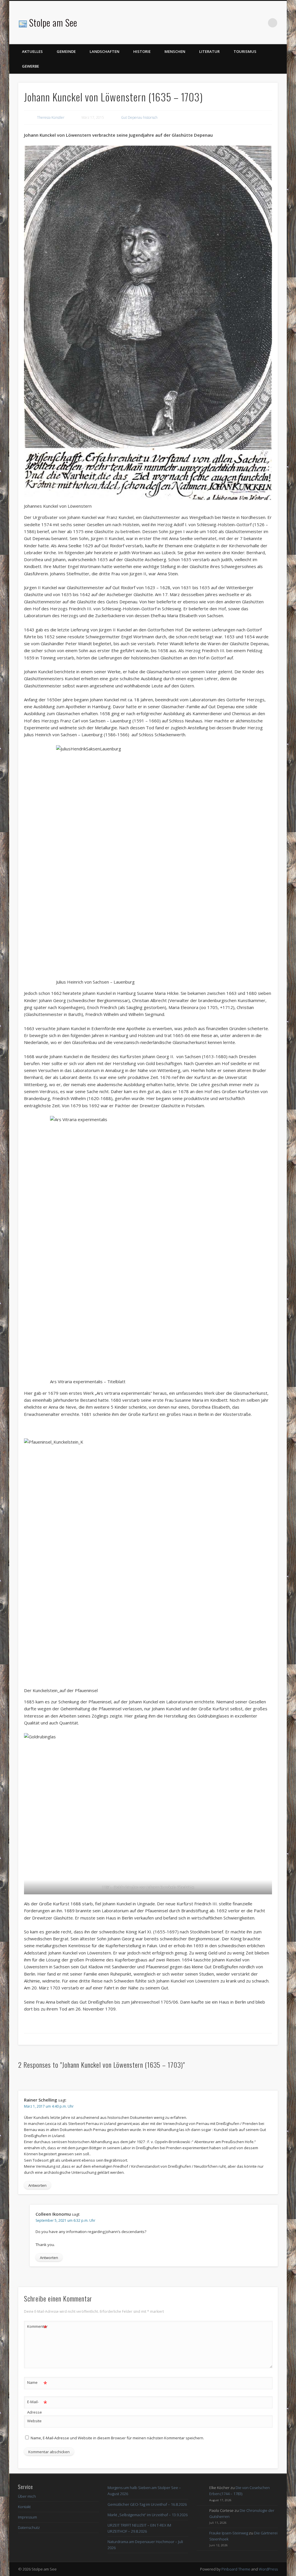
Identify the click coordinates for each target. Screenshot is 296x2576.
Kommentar (37, 2327)
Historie (142, 51)
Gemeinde (66, 51)
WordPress (268, 2569)
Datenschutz (29, 2527)
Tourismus (245, 51)
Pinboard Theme (236, 2569)
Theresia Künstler (51, 117)
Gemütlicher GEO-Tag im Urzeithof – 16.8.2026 (147, 2504)
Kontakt (24, 2507)
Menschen (175, 51)
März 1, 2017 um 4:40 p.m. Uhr (49, 2106)
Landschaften (104, 51)
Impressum (27, 2517)
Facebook (261, 23)
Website (34, 2421)
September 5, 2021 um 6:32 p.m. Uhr (65, 2220)
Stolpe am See (53, 22)
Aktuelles (32, 51)
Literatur (209, 51)
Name (37, 2383)
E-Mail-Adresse (37, 2407)
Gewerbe (30, 66)
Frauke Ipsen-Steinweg (229, 2533)
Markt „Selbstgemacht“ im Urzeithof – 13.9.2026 (148, 2515)
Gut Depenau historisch (139, 117)
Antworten (37, 2185)
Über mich (27, 2496)
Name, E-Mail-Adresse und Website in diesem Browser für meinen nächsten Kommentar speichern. (117, 2438)
